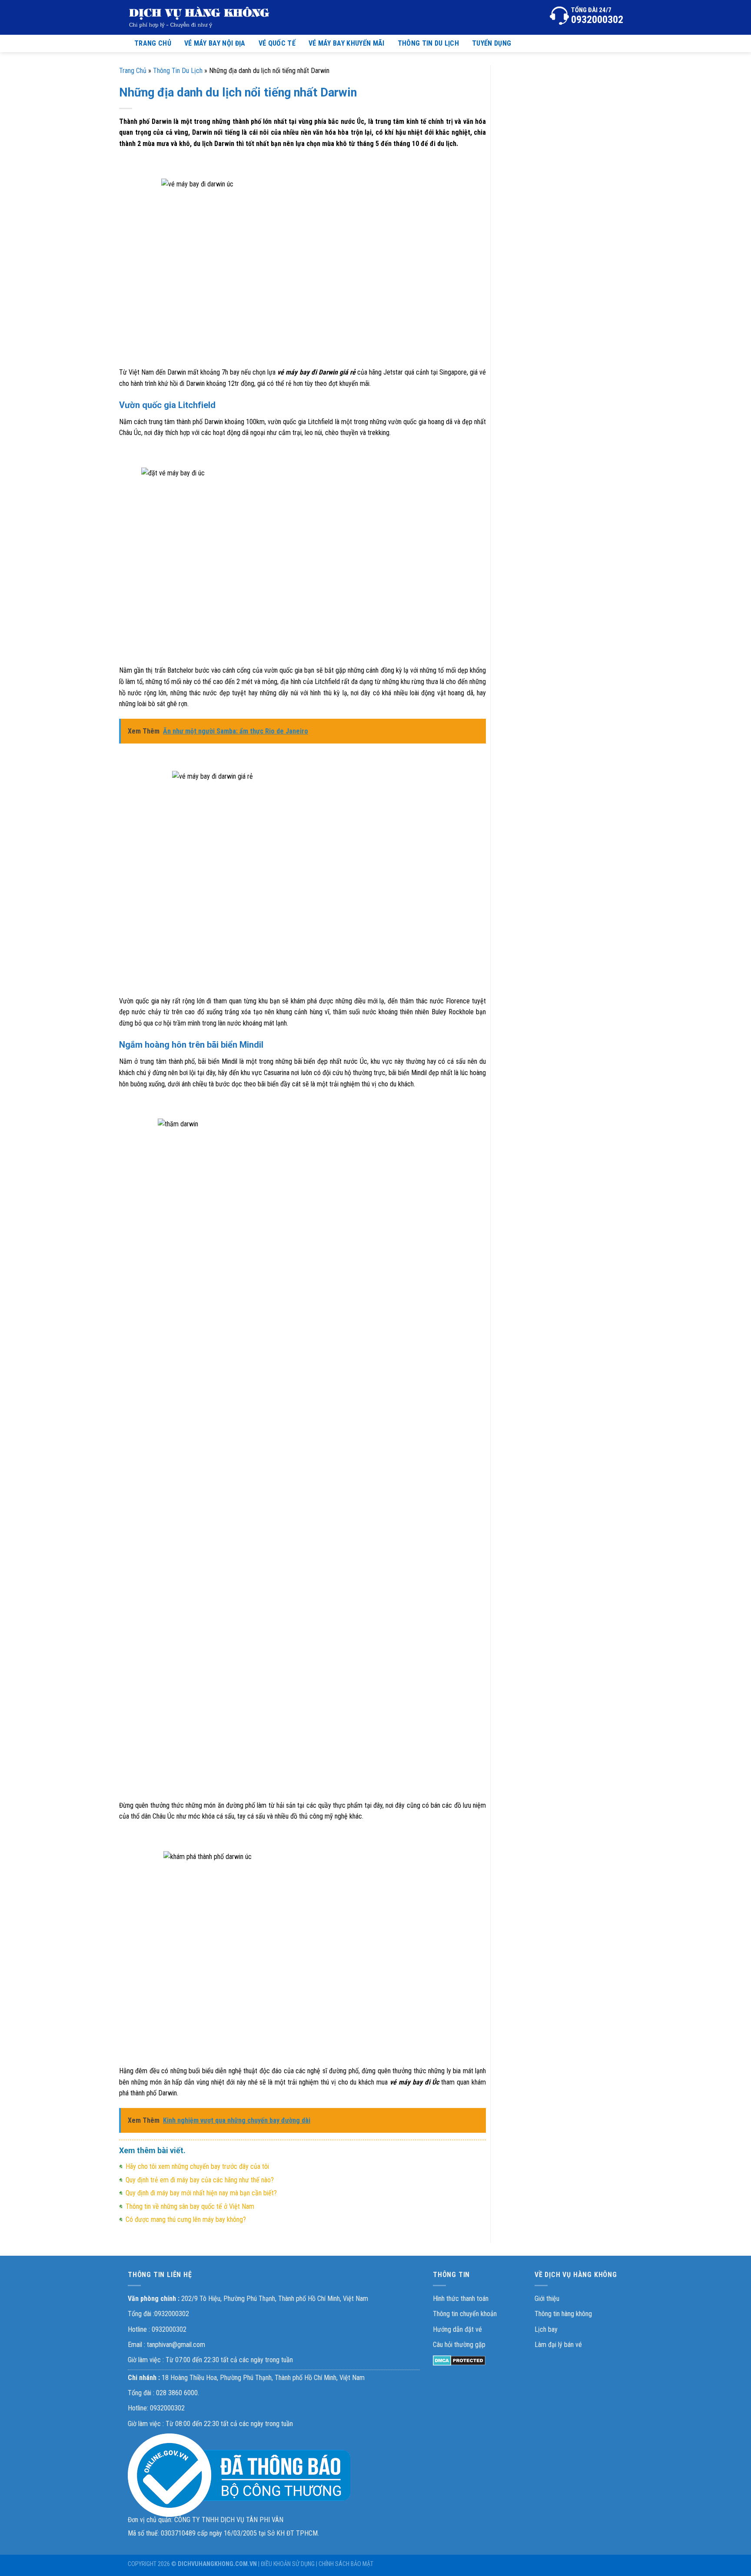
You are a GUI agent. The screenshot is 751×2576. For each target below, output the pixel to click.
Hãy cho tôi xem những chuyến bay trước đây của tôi (197, 2166)
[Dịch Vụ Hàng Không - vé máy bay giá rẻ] (199, 17)
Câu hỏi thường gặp (459, 2345)
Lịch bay (546, 2329)
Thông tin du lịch (428, 43)
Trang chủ (153, 43)
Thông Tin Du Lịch (178, 71)
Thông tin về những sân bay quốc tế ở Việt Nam (190, 2206)
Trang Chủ (133, 71)
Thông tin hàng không (563, 2314)
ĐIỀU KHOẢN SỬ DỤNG (288, 2564)
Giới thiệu (547, 2299)
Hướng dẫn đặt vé (457, 2329)
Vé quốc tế (277, 43)
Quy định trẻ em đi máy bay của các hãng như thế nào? (200, 2180)
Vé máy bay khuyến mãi (347, 43)
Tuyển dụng (492, 43)
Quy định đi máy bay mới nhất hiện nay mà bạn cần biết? (201, 2193)
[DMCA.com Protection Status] (459, 2360)
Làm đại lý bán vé (558, 2345)
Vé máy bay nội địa (215, 43)
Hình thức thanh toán (461, 2299)
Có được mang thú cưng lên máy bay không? (186, 2219)
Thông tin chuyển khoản (465, 2314)
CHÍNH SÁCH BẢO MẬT (346, 2564)
